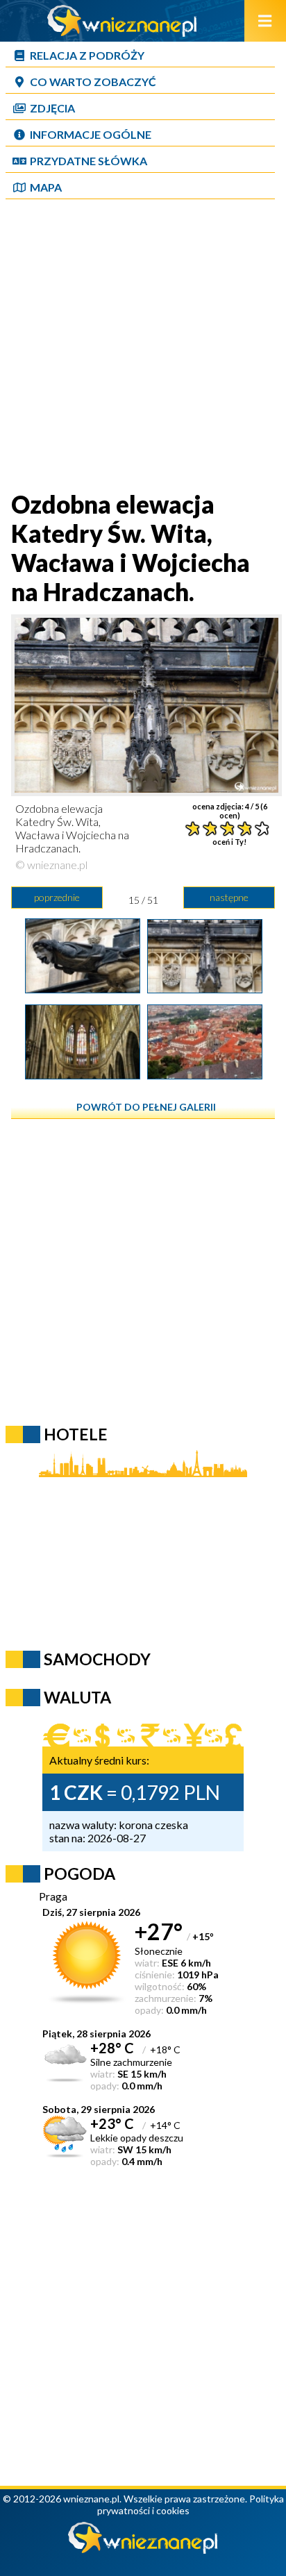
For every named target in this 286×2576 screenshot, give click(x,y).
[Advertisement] (143, 346)
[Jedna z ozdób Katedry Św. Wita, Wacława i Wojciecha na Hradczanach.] (83, 988)
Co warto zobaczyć (93, 82)
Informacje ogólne (91, 134)
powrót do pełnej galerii (146, 1107)
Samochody (97, 1659)
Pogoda (79, 1874)
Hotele (76, 1434)
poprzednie (57, 897)
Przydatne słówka (89, 161)
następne (229, 897)
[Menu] (265, 21)
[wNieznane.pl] (122, 32)
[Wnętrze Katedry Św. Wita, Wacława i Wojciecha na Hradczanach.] (83, 1075)
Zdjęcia (52, 108)
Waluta (77, 1697)
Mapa (46, 187)
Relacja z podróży (87, 55)
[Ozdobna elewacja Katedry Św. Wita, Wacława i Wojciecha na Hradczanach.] (205, 988)
